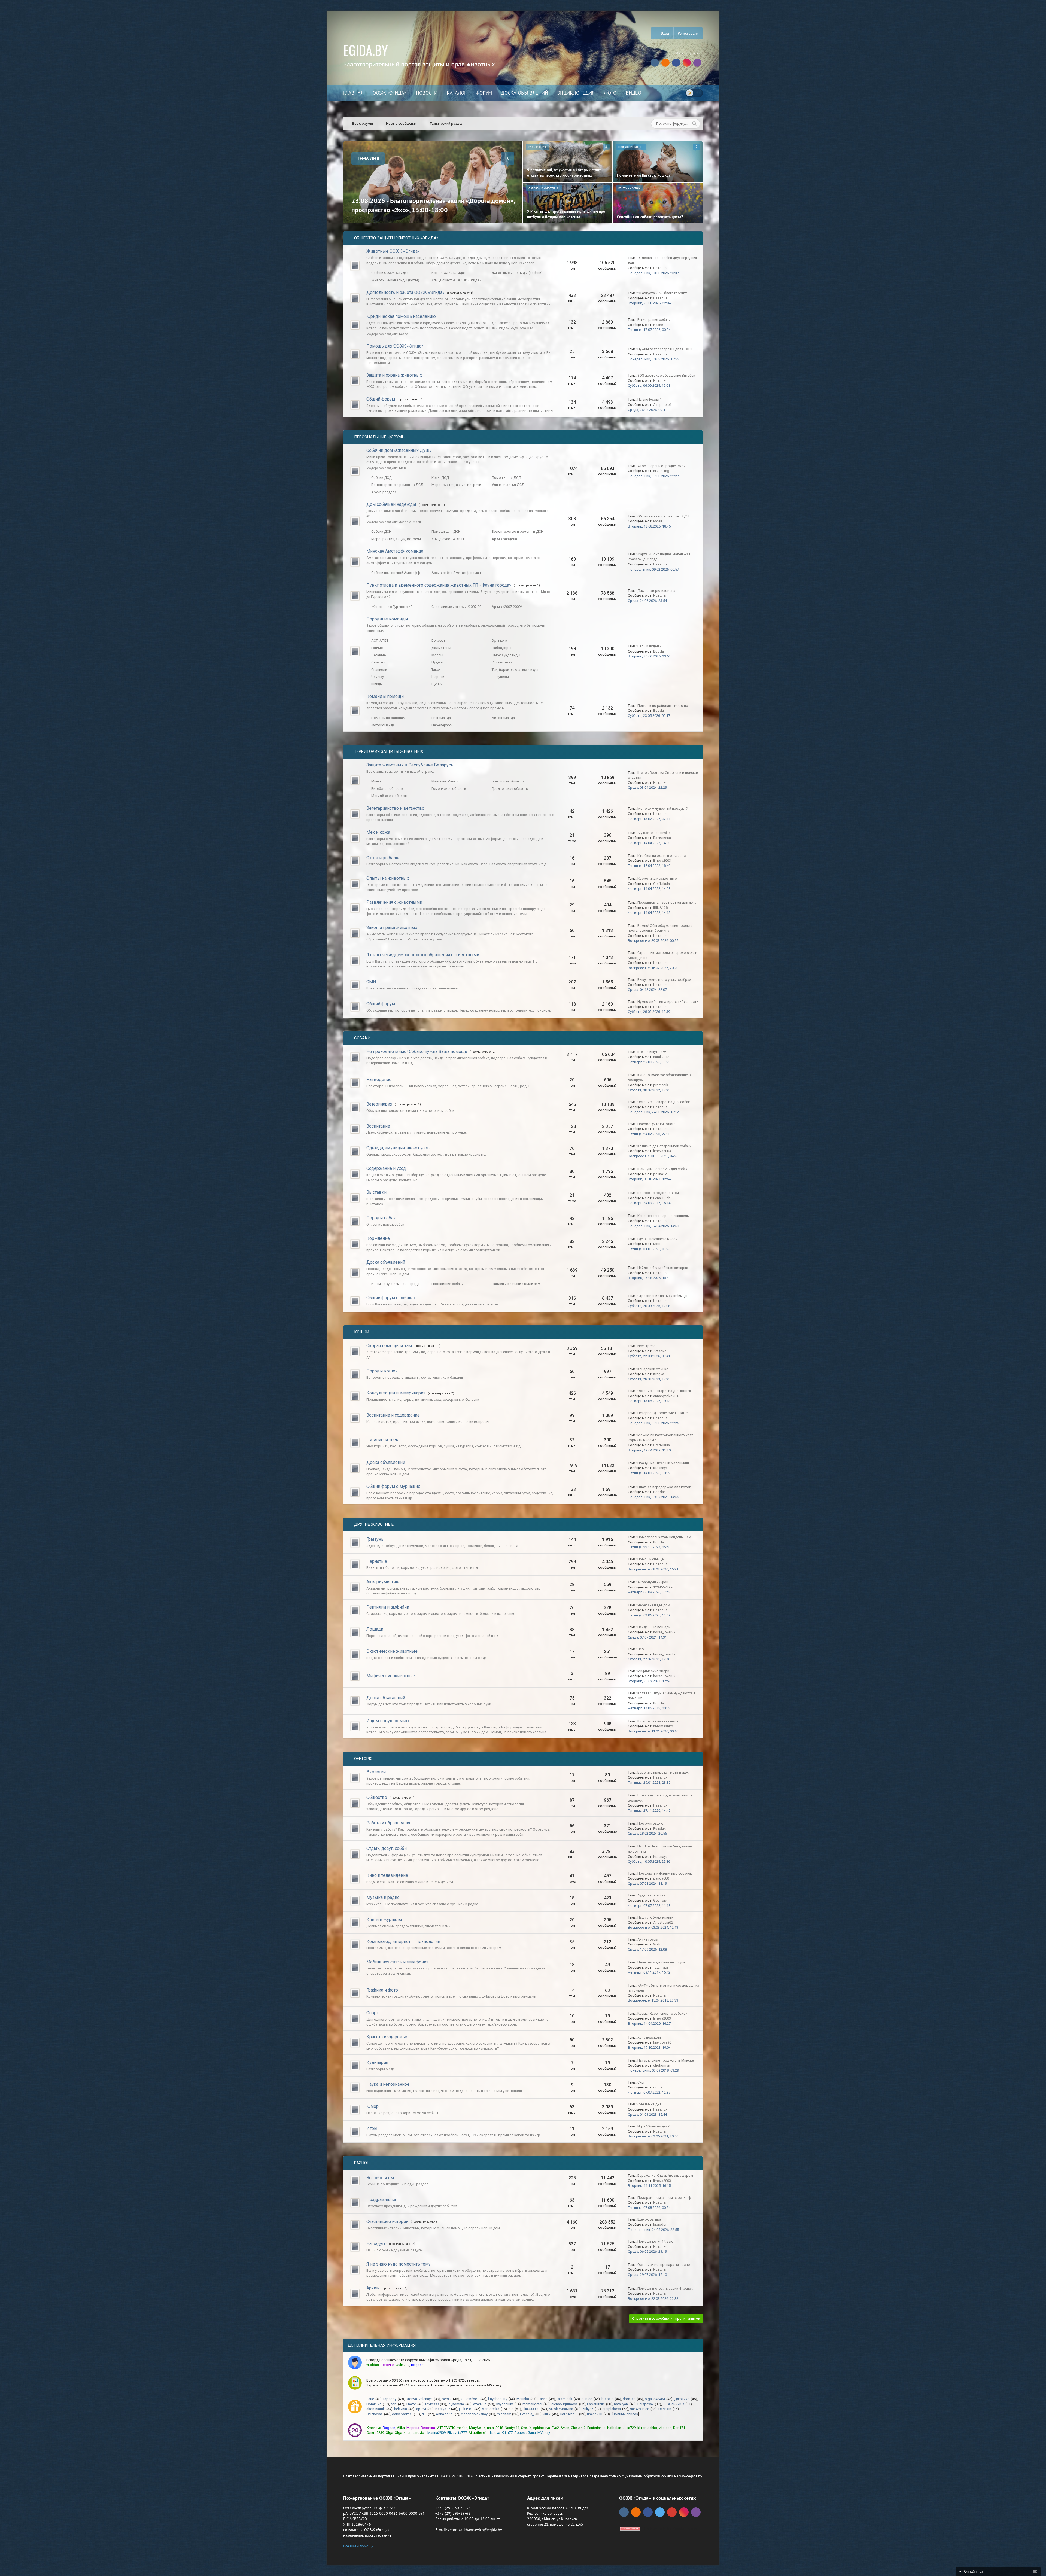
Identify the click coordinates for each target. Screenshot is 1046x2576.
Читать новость (523, 1347)
